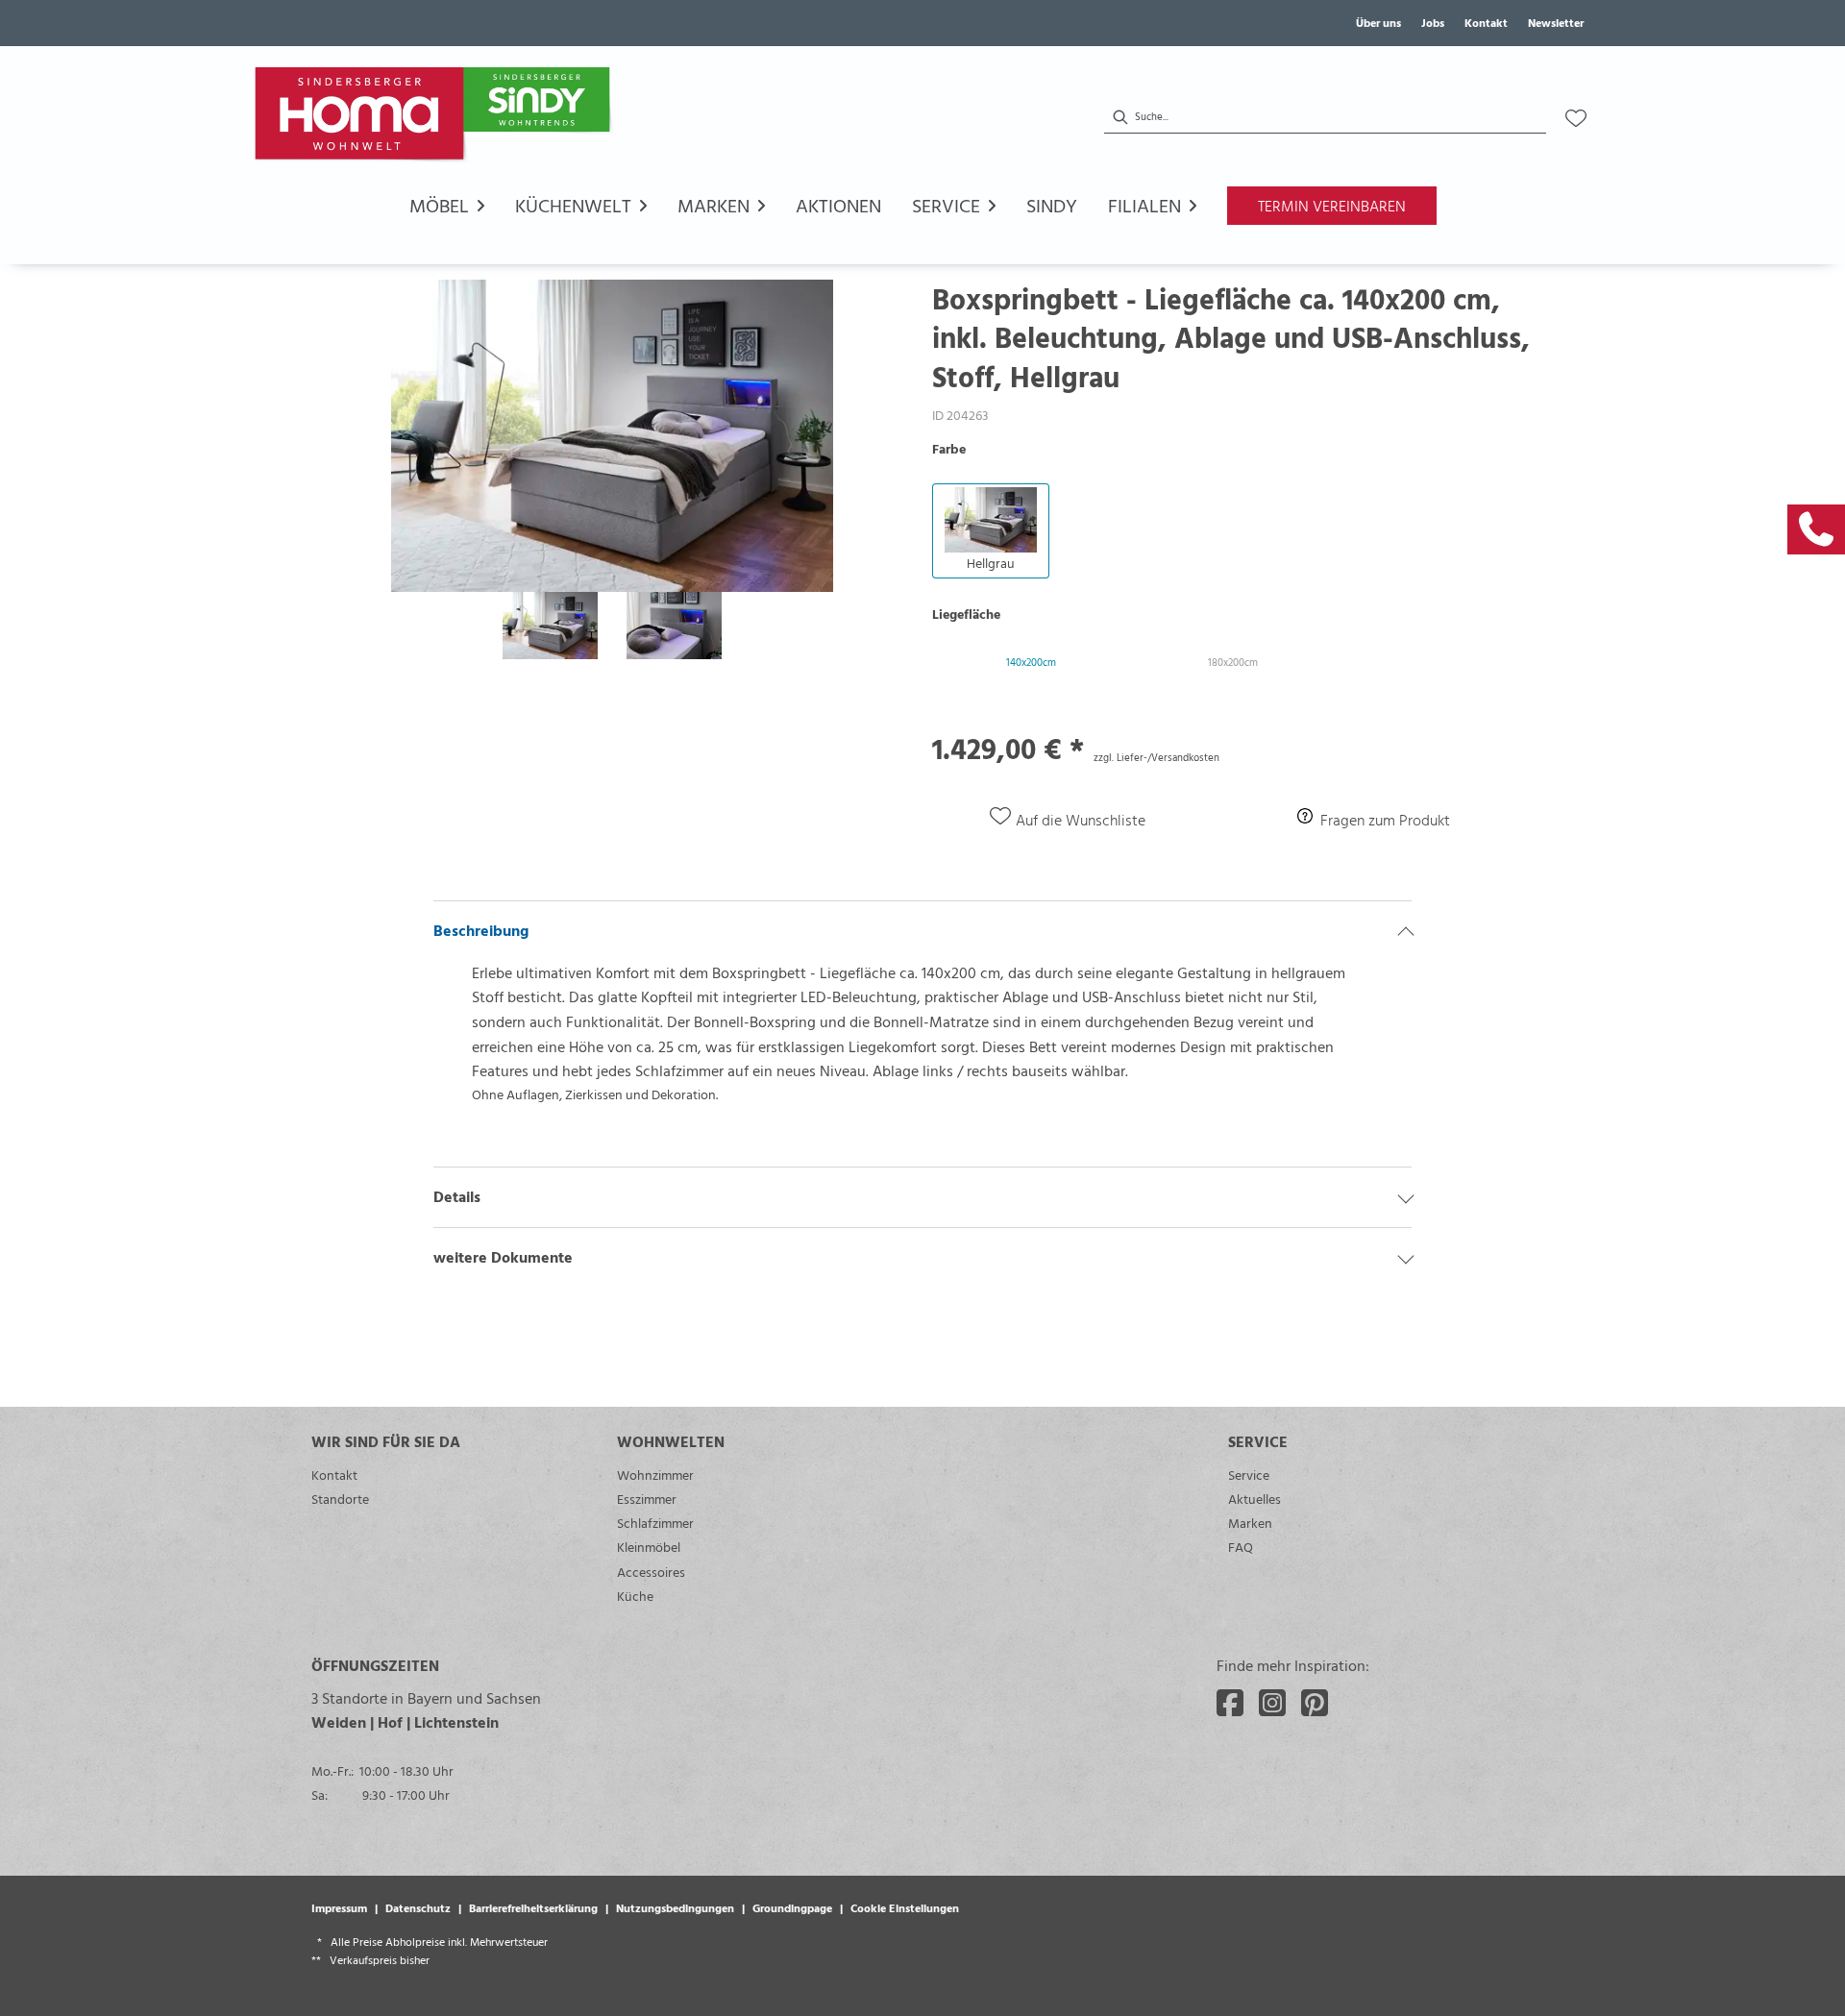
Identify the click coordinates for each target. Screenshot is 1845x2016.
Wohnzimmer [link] (655, 1475)
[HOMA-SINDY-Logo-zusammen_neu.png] (436, 118)
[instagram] (1272, 1703)
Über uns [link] (1378, 22)
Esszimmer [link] (647, 1499)
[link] (1816, 529)
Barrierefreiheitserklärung (533, 1907)
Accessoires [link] (651, 1572)
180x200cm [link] (1233, 662)
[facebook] (1230, 1703)
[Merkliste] (1576, 118)
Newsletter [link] (1556, 22)
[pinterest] (1315, 1703)
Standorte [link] (340, 1499)
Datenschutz (418, 1907)
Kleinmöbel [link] (649, 1547)
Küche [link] (635, 1596)
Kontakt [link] (1486, 22)
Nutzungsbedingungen (675, 1907)
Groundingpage (792, 1907)
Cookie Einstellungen (905, 1907)
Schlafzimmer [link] (655, 1523)
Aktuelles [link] (1255, 1499)
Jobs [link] (1433, 22)
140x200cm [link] (1031, 662)
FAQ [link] (1241, 1547)
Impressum (339, 1907)
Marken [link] (1250, 1523)
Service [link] (1249, 1475)
